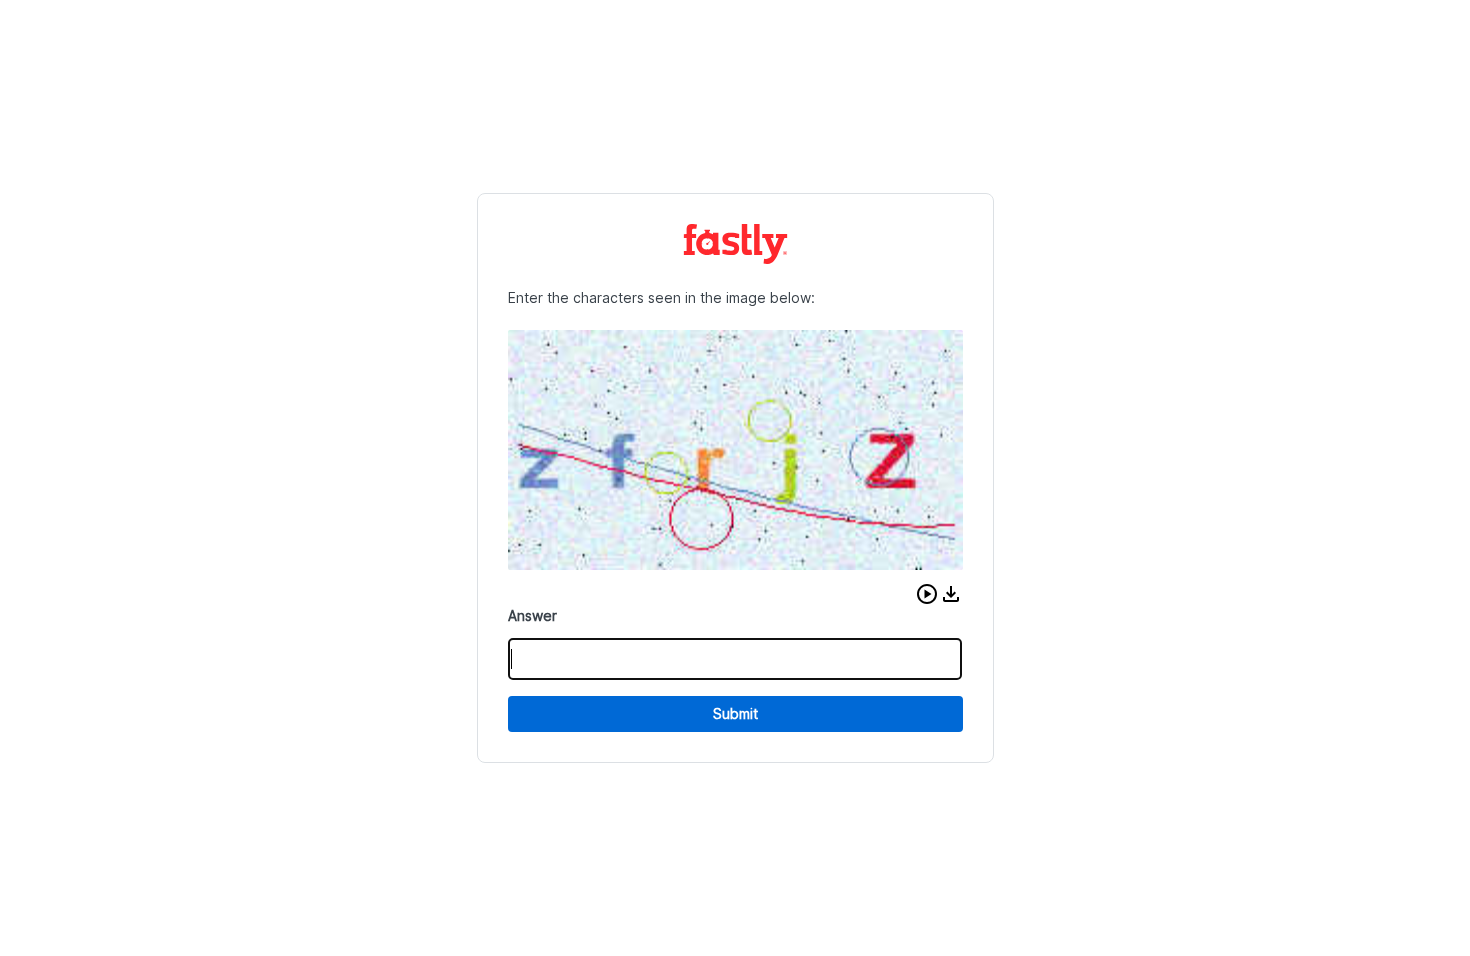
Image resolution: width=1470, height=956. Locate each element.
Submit (735, 713)
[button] (927, 594)
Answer (532, 615)
